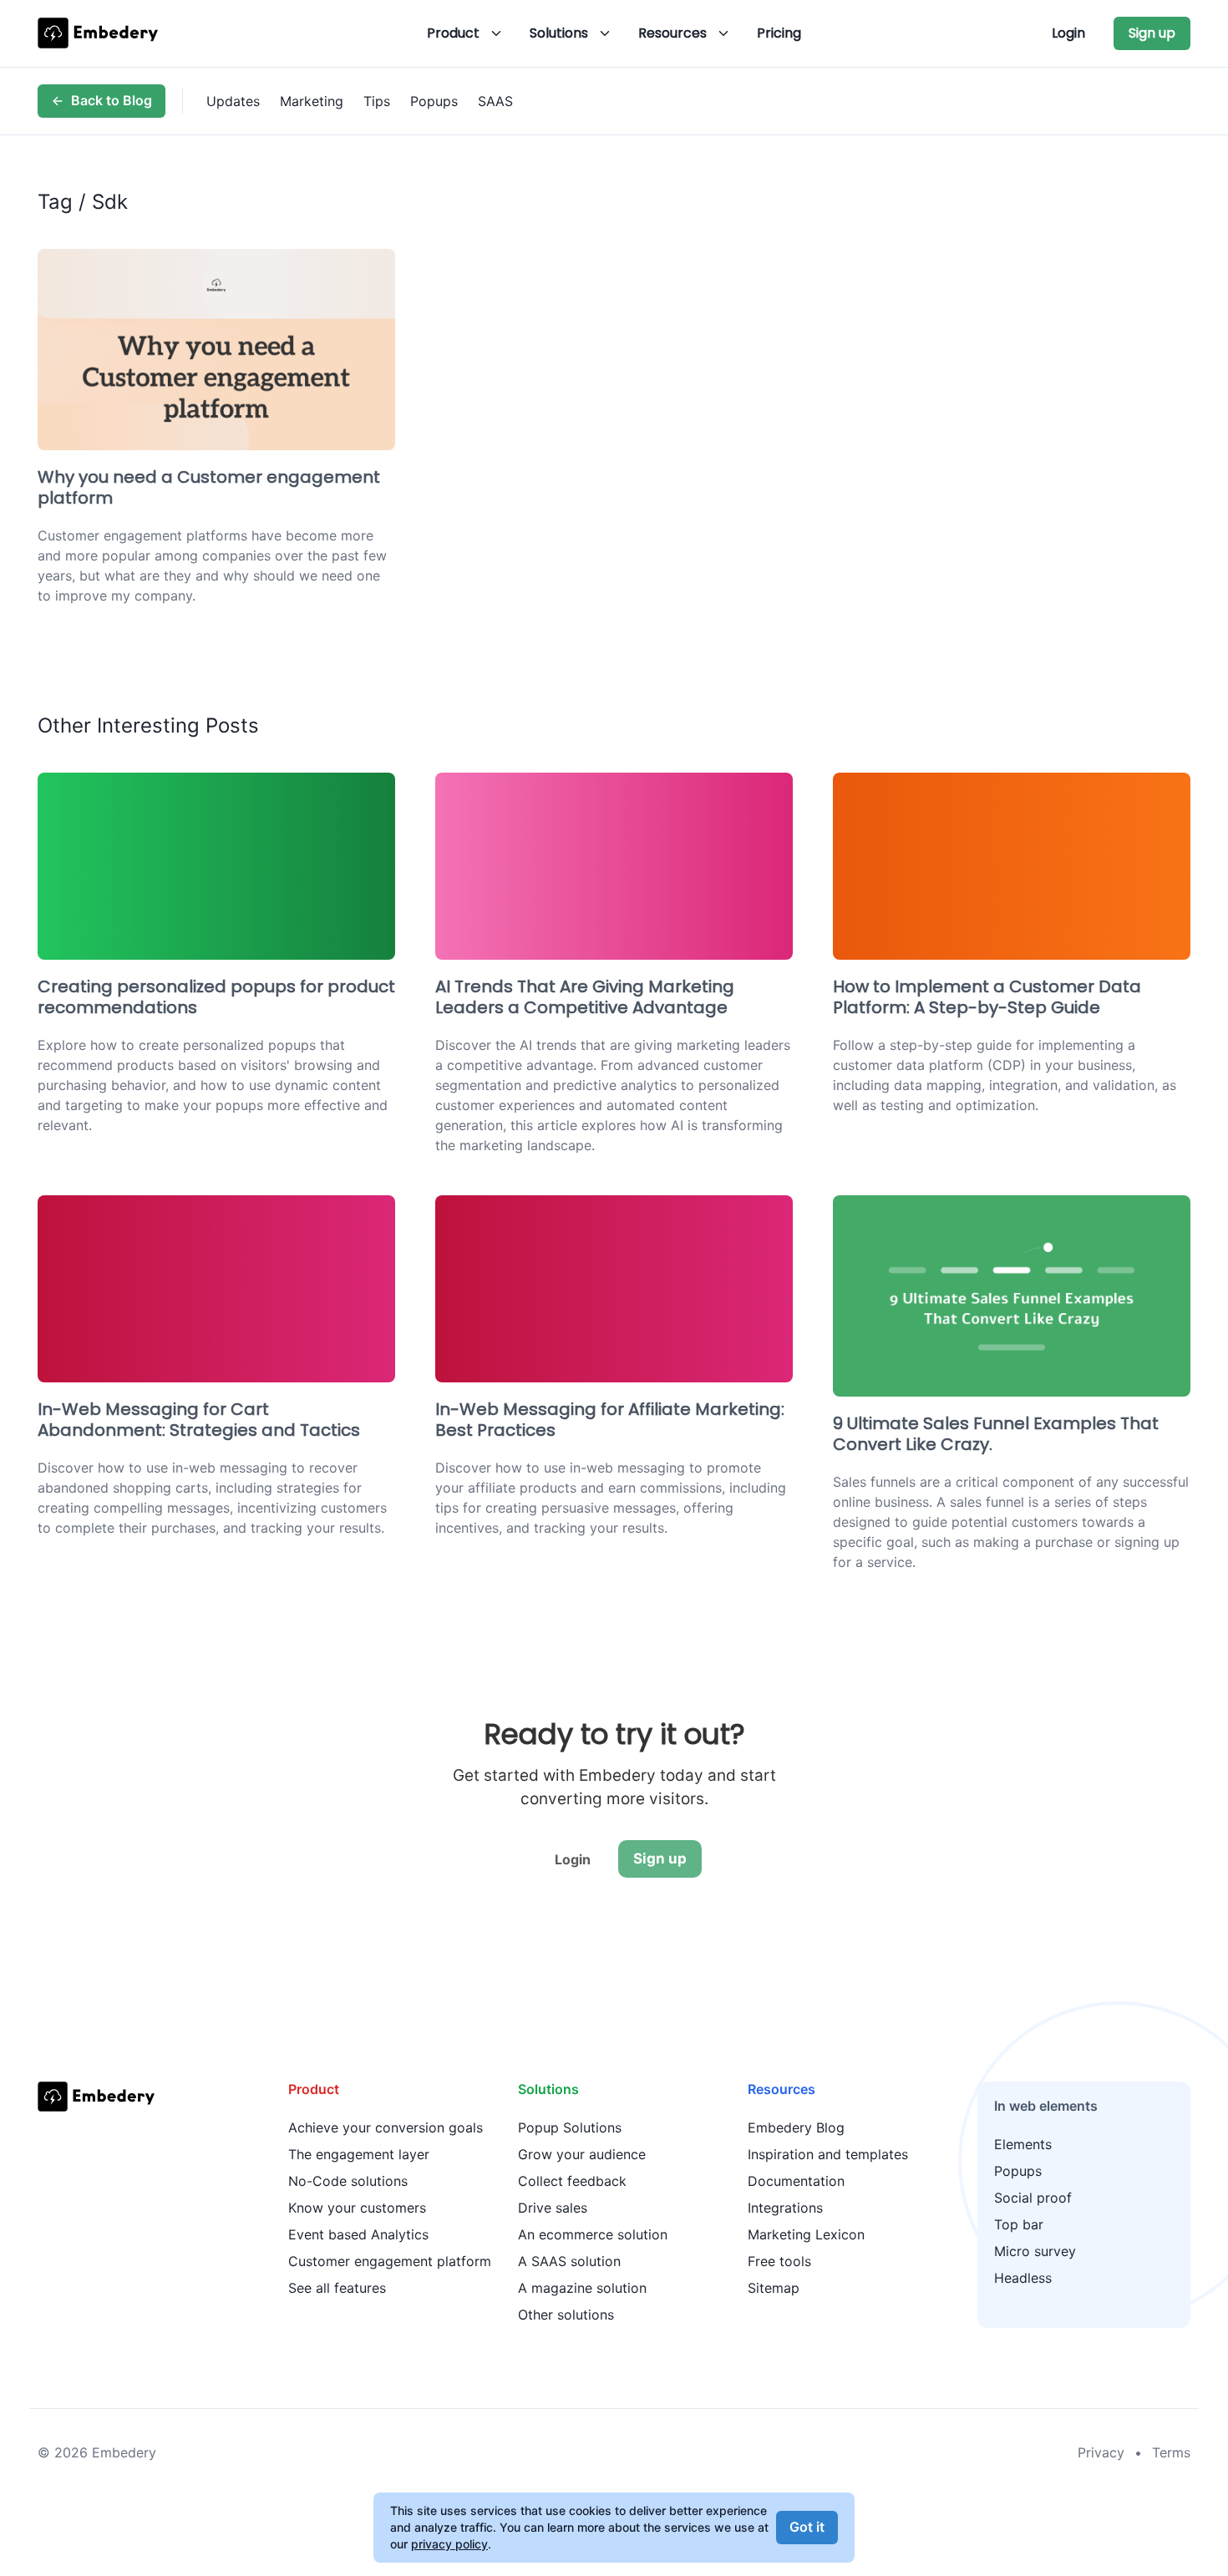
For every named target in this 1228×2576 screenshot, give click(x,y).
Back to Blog (112, 100)
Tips (377, 101)
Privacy (1101, 2452)
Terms (1171, 2452)
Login (1068, 33)
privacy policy (449, 2544)
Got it (807, 2527)
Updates (233, 101)
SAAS (495, 101)
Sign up (1152, 33)
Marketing (312, 101)
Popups (434, 101)
